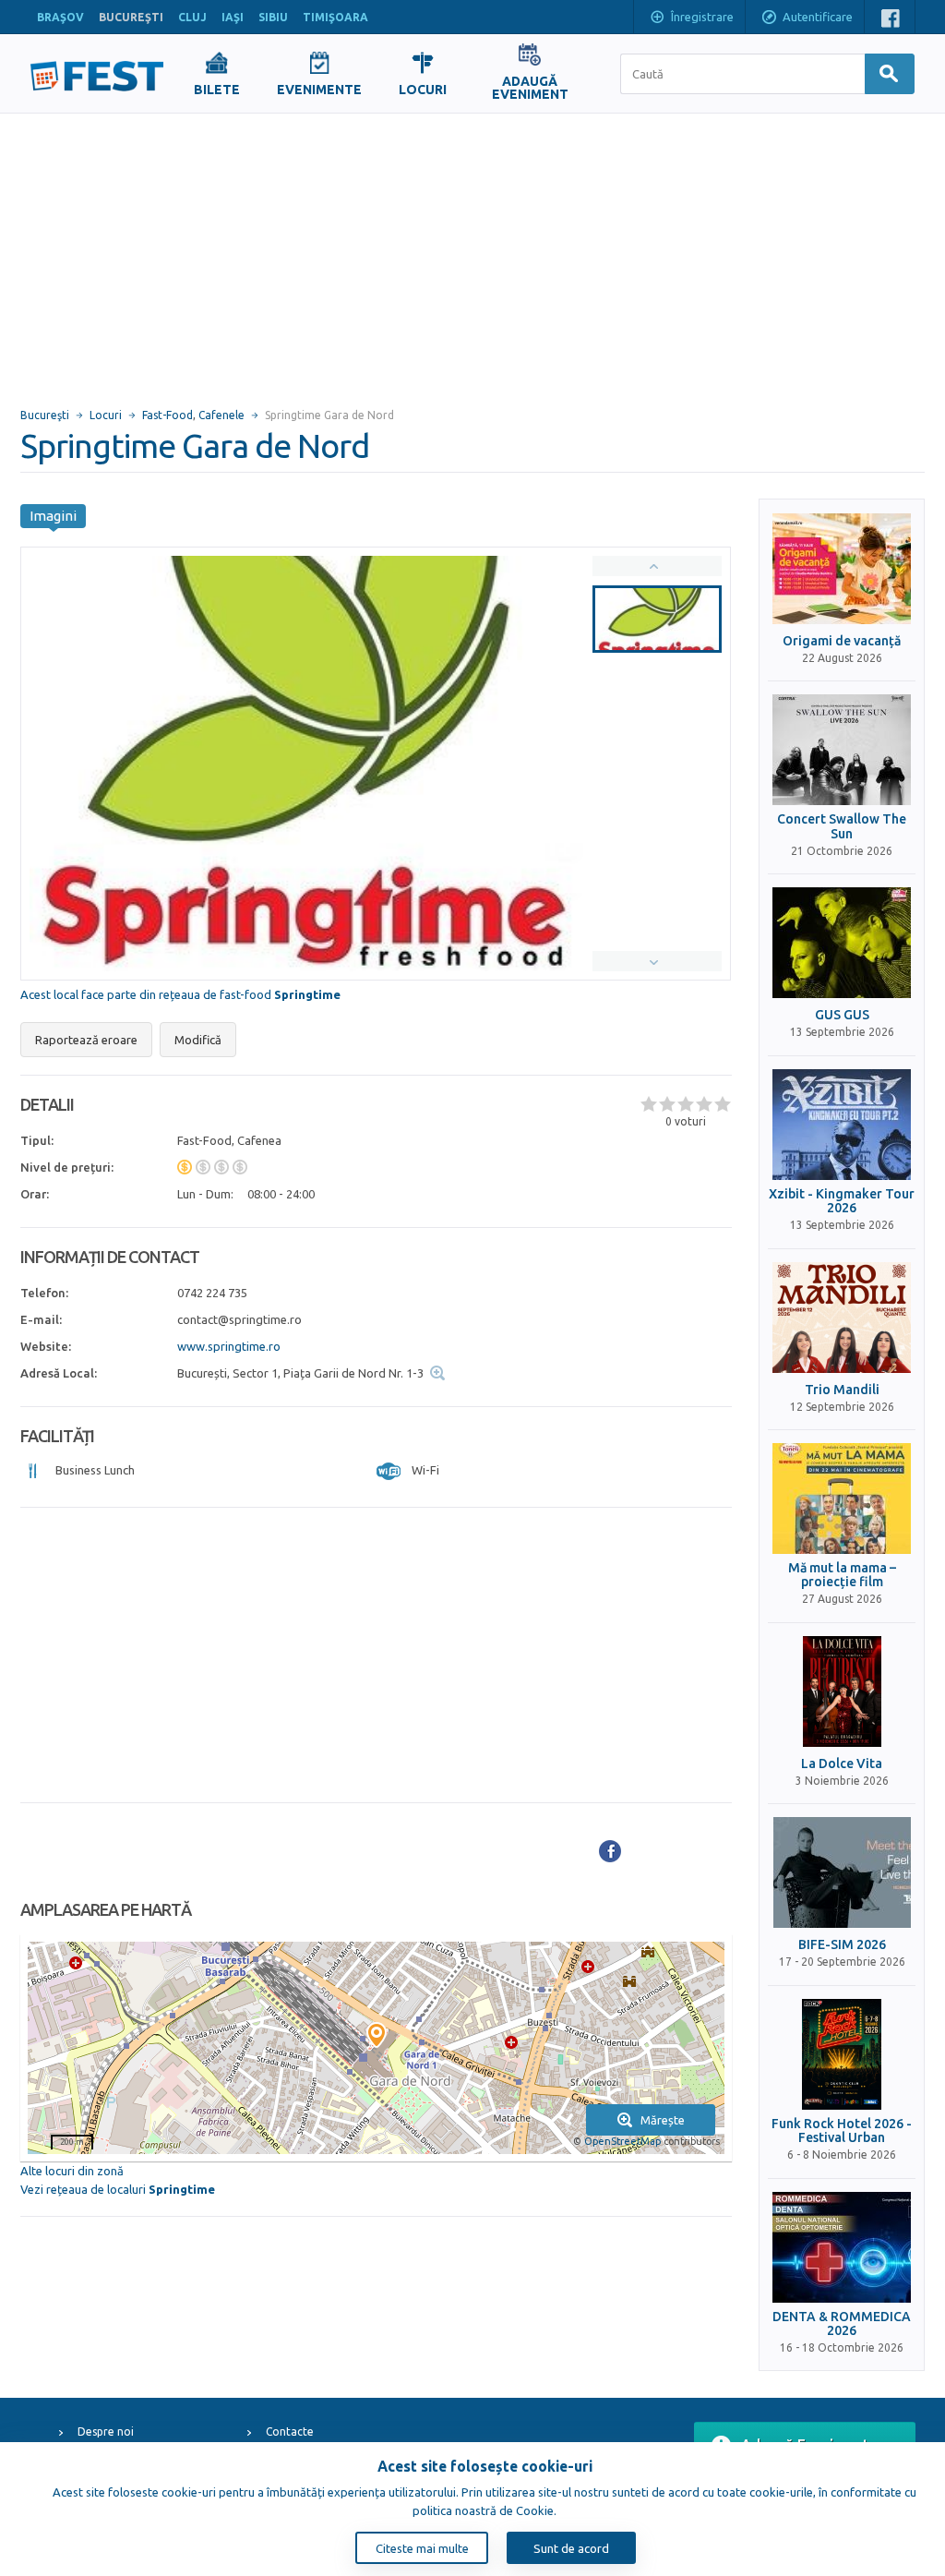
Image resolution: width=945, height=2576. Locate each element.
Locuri (106, 415)
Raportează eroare (86, 1040)
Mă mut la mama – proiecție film (842, 1575)
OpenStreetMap (622, 2141)
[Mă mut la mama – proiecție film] (842, 1499)
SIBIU (273, 17)
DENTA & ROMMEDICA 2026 (842, 2324)
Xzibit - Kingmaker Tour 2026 (842, 1201)
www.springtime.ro (229, 1346)
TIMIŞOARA (335, 17)
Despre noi (106, 2432)
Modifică (198, 1040)
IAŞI (233, 17)
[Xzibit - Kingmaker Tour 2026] (842, 1125)
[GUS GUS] (842, 943)
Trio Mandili (842, 1390)
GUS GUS (842, 1015)
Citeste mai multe (422, 2548)
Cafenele (221, 415)
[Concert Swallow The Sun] (842, 750)
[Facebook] (610, 1851)
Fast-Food (167, 415)
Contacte (290, 2432)
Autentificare (818, 17)
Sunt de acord (571, 2548)
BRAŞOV (60, 17)
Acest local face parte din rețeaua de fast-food (180, 994)
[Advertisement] (472, 252)
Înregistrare (702, 17)
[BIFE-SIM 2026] (842, 1872)
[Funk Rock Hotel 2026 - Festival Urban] (842, 2054)
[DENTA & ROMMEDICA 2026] (842, 2247)
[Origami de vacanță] (842, 569)
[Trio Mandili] (842, 1318)
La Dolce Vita (842, 1764)
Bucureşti (45, 415)
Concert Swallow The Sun (842, 826)
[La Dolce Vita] (842, 1691)
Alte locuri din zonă (72, 2171)
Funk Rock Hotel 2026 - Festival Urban (842, 2131)
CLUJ (192, 17)
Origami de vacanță (842, 641)
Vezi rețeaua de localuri (118, 2189)
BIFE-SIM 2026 (842, 1945)
